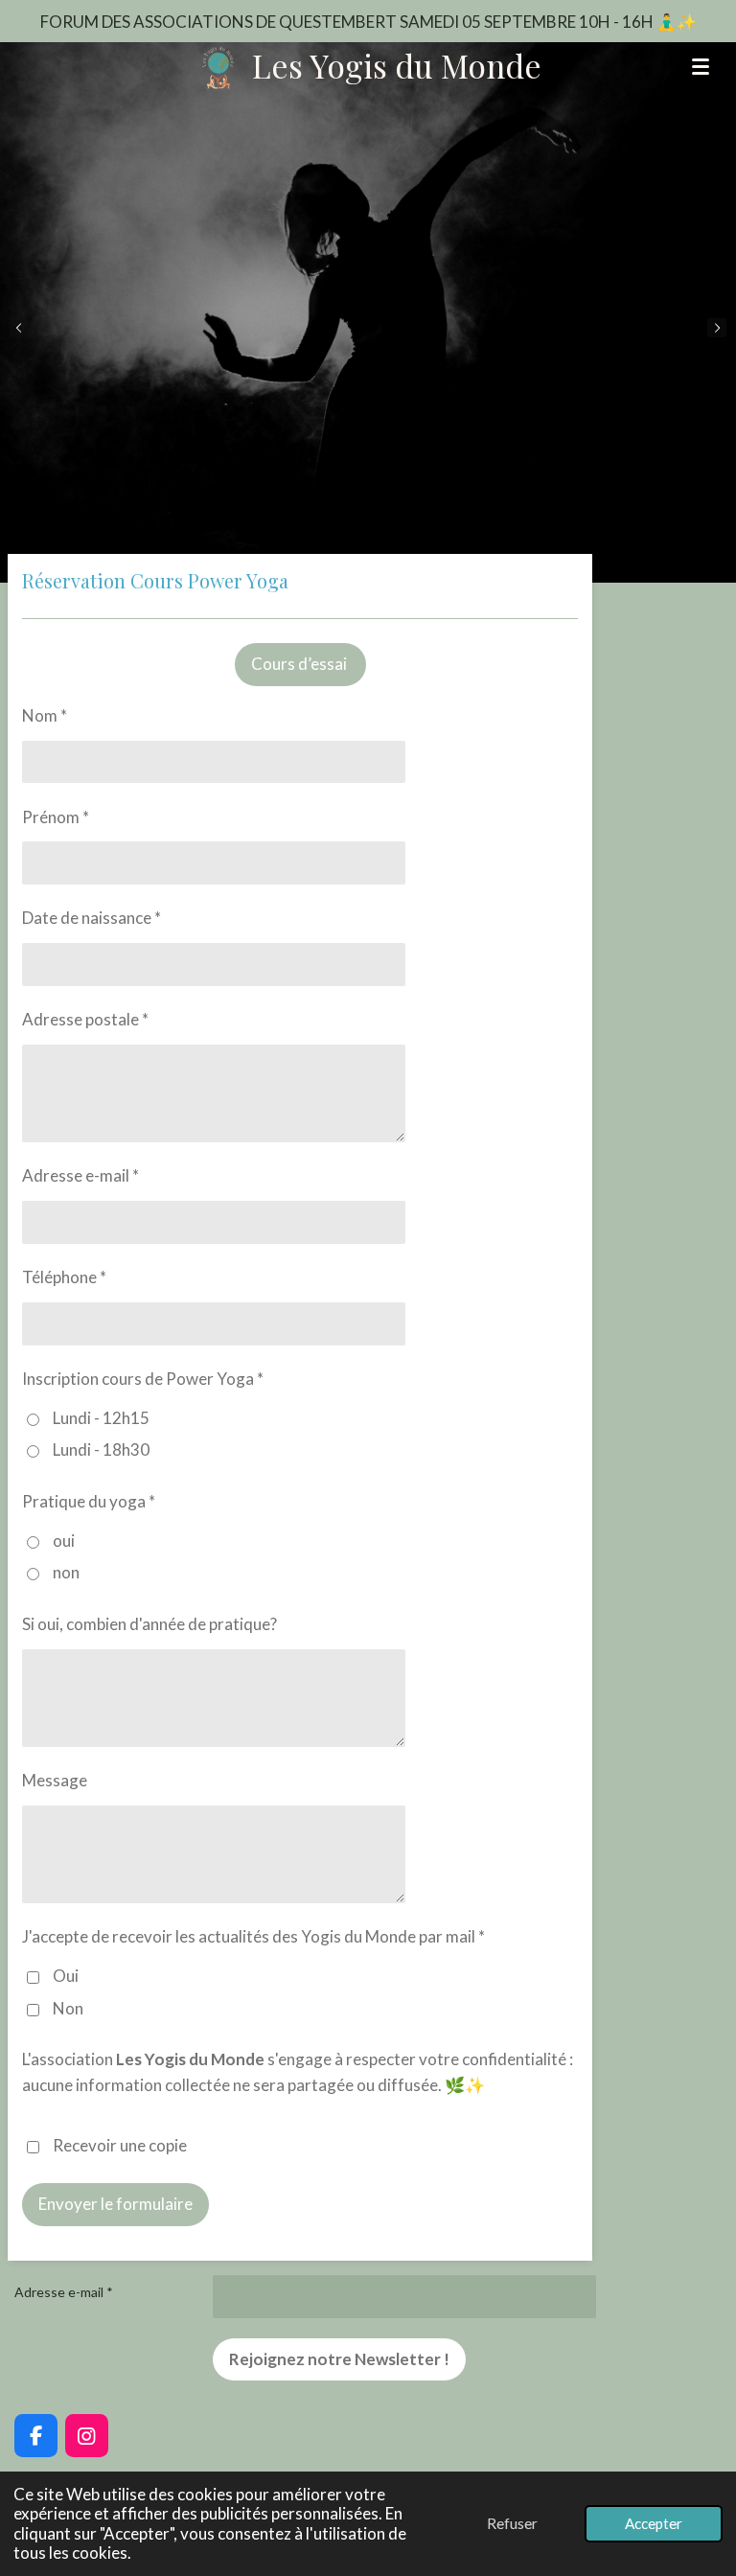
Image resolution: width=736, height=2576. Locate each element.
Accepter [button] (654, 2523)
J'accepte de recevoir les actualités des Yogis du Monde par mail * (253, 1936)
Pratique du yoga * (89, 1501)
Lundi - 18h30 (101, 1449)
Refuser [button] (512, 2523)
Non (68, 2008)
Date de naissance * (92, 918)
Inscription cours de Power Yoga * (143, 1379)
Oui (66, 1976)
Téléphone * (64, 1277)
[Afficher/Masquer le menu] (701, 66)
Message (55, 1780)
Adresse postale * (85, 1019)
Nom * (45, 715)
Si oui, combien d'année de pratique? (149, 1624)
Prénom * (56, 817)
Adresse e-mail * (80, 1175)
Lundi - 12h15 (101, 1418)
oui (64, 1541)
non (66, 1572)
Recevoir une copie (120, 2145)
